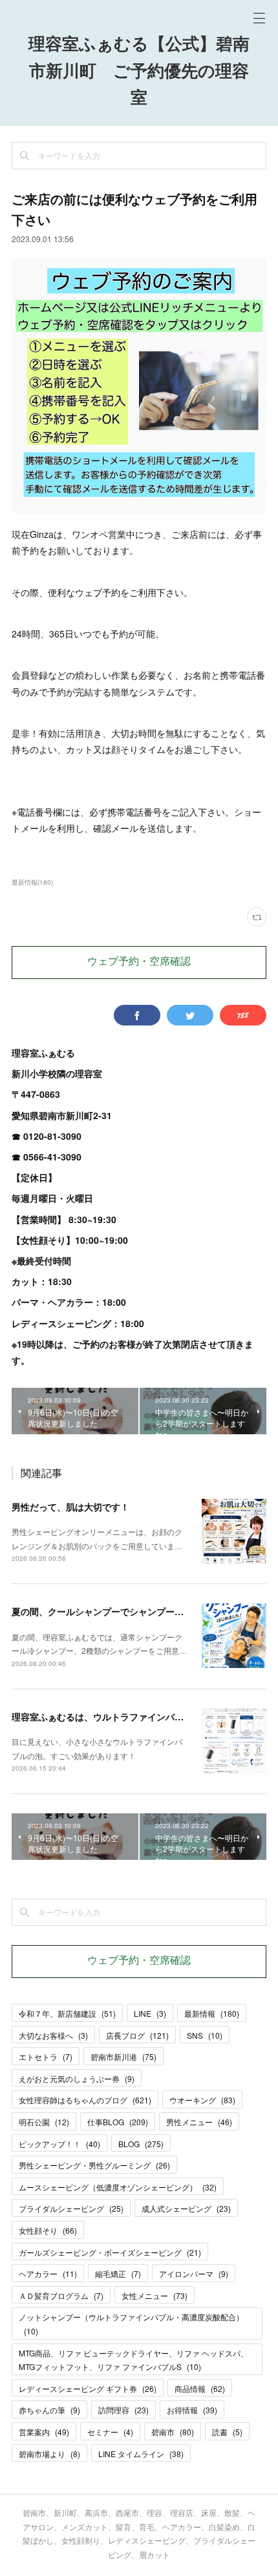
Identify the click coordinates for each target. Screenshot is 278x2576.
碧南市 (173, 2432)
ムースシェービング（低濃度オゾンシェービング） (118, 2187)
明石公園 (44, 2122)
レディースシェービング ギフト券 (88, 2388)
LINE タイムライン (141, 2454)
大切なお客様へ (53, 2035)
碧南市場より (49, 2454)
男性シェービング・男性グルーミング (94, 2165)
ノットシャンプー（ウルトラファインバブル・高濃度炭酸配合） (131, 2324)
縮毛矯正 (118, 2273)
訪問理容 (123, 2410)
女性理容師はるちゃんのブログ (85, 2100)
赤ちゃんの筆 (49, 2410)
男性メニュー (199, 2122)
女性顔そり (48, 2230)
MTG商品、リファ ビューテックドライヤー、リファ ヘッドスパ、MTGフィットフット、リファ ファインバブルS (134, 2360)
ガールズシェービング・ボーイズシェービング (110, 2252)
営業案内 (44, 2432)
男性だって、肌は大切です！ (70, 1507)
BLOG (141, 2144)
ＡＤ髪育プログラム (61, 2295)
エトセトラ (46, 2056)
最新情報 (212, 2013)
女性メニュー (155, 2295)
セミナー (110, 2432)
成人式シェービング (186, 2208)
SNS (205, 2035)
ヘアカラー (48, 2273)
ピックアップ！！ (59, 2144)
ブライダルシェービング (71, 2208)
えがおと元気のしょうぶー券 (77, 2078)
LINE (150, 2013)
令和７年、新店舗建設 (67, 2013)
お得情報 (192, 2410)
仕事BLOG (118, 2122)
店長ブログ (137, 2035)
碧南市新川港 (123, 2056)
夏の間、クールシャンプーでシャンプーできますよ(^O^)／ (132, 1611)
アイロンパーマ (194, 2273)
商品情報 (200, 2388)
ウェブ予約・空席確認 (139, 962)
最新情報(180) (32, 882)
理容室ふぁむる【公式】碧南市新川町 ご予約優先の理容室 (139, 72)
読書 (227, 2432)
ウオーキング (202, 2100)
